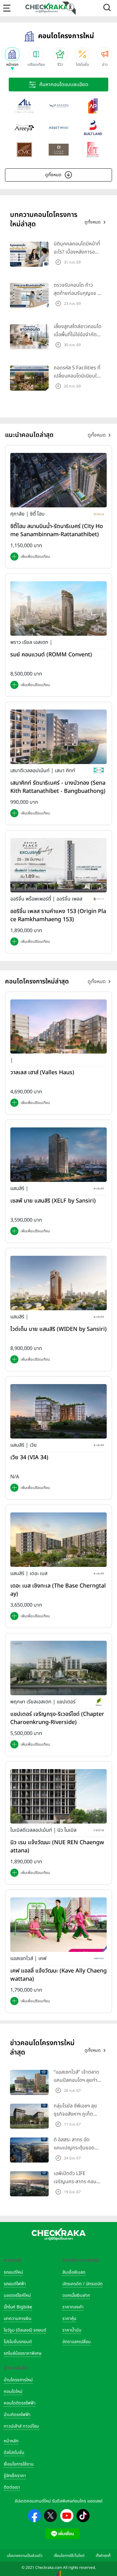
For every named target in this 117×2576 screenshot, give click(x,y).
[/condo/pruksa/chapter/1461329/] (58, 1668)
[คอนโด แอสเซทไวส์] (59, 128)
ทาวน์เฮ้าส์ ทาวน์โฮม (21, 2426)
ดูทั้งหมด (53, 175)
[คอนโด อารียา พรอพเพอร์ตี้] (24, 128)
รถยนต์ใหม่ (13, 2272)
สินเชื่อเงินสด (74, 2272)
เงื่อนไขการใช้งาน (19, 2464)
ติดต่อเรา (12, 2487)
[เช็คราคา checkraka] (47, 8)
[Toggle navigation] (7, 8)
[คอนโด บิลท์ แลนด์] (93, 128)
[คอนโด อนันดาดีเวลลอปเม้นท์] (59, 106)
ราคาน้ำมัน (72, 2330)
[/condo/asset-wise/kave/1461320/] (58, 1924)
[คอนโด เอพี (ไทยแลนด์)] (93, 106)
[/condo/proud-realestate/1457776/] (58, 608)
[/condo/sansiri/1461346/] (58, 1283)
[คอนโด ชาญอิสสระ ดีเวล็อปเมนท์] (59, 150)
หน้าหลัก (11, 2441)
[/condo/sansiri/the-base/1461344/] (58, 1540)
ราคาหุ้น (69, 2319)
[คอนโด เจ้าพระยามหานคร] (24, 150)
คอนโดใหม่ (13, 2391)
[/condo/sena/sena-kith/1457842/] (58, 736)
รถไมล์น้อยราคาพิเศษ (23, 2353)
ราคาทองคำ (73, 2307)
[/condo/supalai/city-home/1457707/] (58, 480)
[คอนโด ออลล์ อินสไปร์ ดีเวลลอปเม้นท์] (24, 106)
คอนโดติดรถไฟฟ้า (20, 2403)
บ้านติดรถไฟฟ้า (17, 2415)
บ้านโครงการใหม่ (18, 2380)
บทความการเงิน (18, 2319)
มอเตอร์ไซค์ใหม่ (17, 2295)
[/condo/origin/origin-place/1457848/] (58, 865)
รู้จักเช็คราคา (15, 2476)
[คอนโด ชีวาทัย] (93, 150)
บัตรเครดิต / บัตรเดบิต (83, 2284)
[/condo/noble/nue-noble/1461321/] (58, 1796)
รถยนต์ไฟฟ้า (15, 2284)
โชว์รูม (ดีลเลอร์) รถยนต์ (25, 2330)
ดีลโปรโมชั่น (14, 2453)
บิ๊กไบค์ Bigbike (18, 2307)
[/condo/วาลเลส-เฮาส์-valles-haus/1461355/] (58, 1026)
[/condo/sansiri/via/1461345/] (58, 1411)
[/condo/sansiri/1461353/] (58, 1155)
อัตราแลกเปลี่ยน (77, 2342)
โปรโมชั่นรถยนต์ (18, 2342)
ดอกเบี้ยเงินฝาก (76, 2295)
